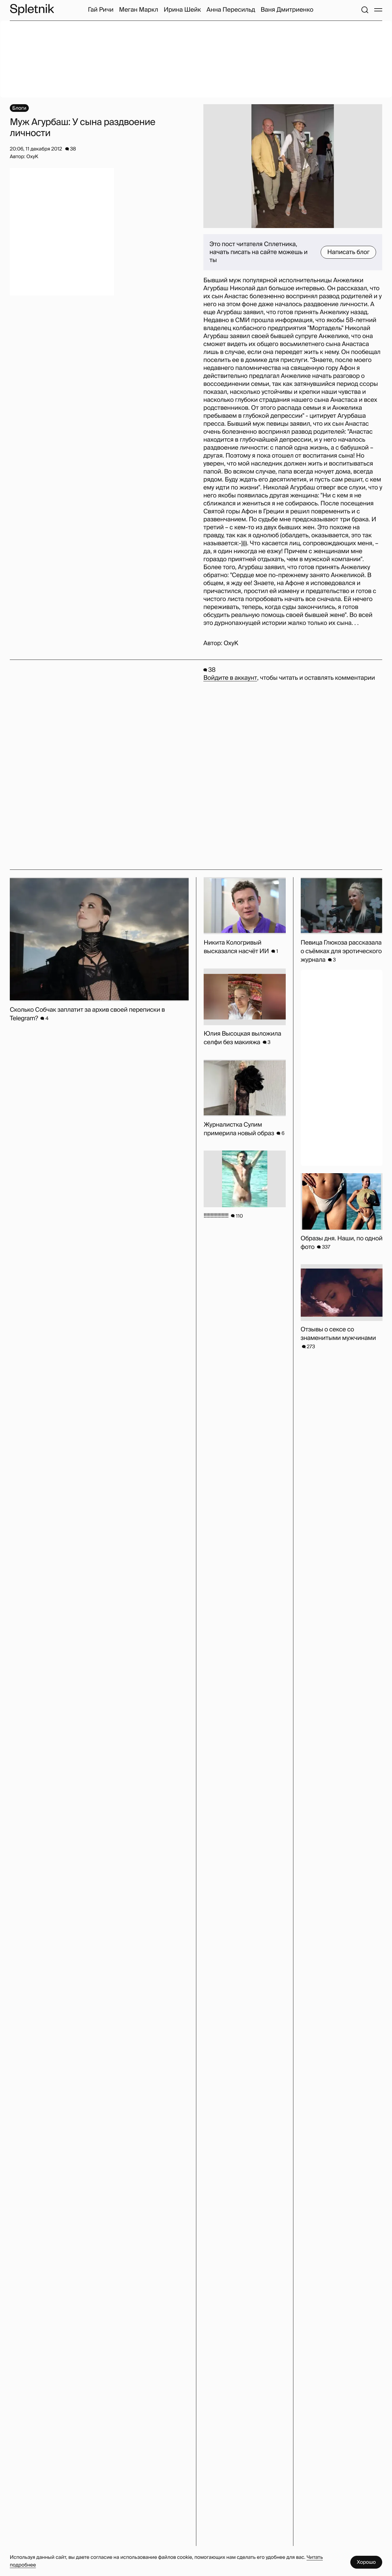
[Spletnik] (32, 10)
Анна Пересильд (231, 10)
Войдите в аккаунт (230, 678)
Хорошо (366, 2562)
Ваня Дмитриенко (287, 10)
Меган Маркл (139, 10)
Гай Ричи (101, 10)
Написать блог (348, 252)
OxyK (231, 643)
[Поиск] (365, 10)
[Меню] (378, 10)
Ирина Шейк (182, 10)
